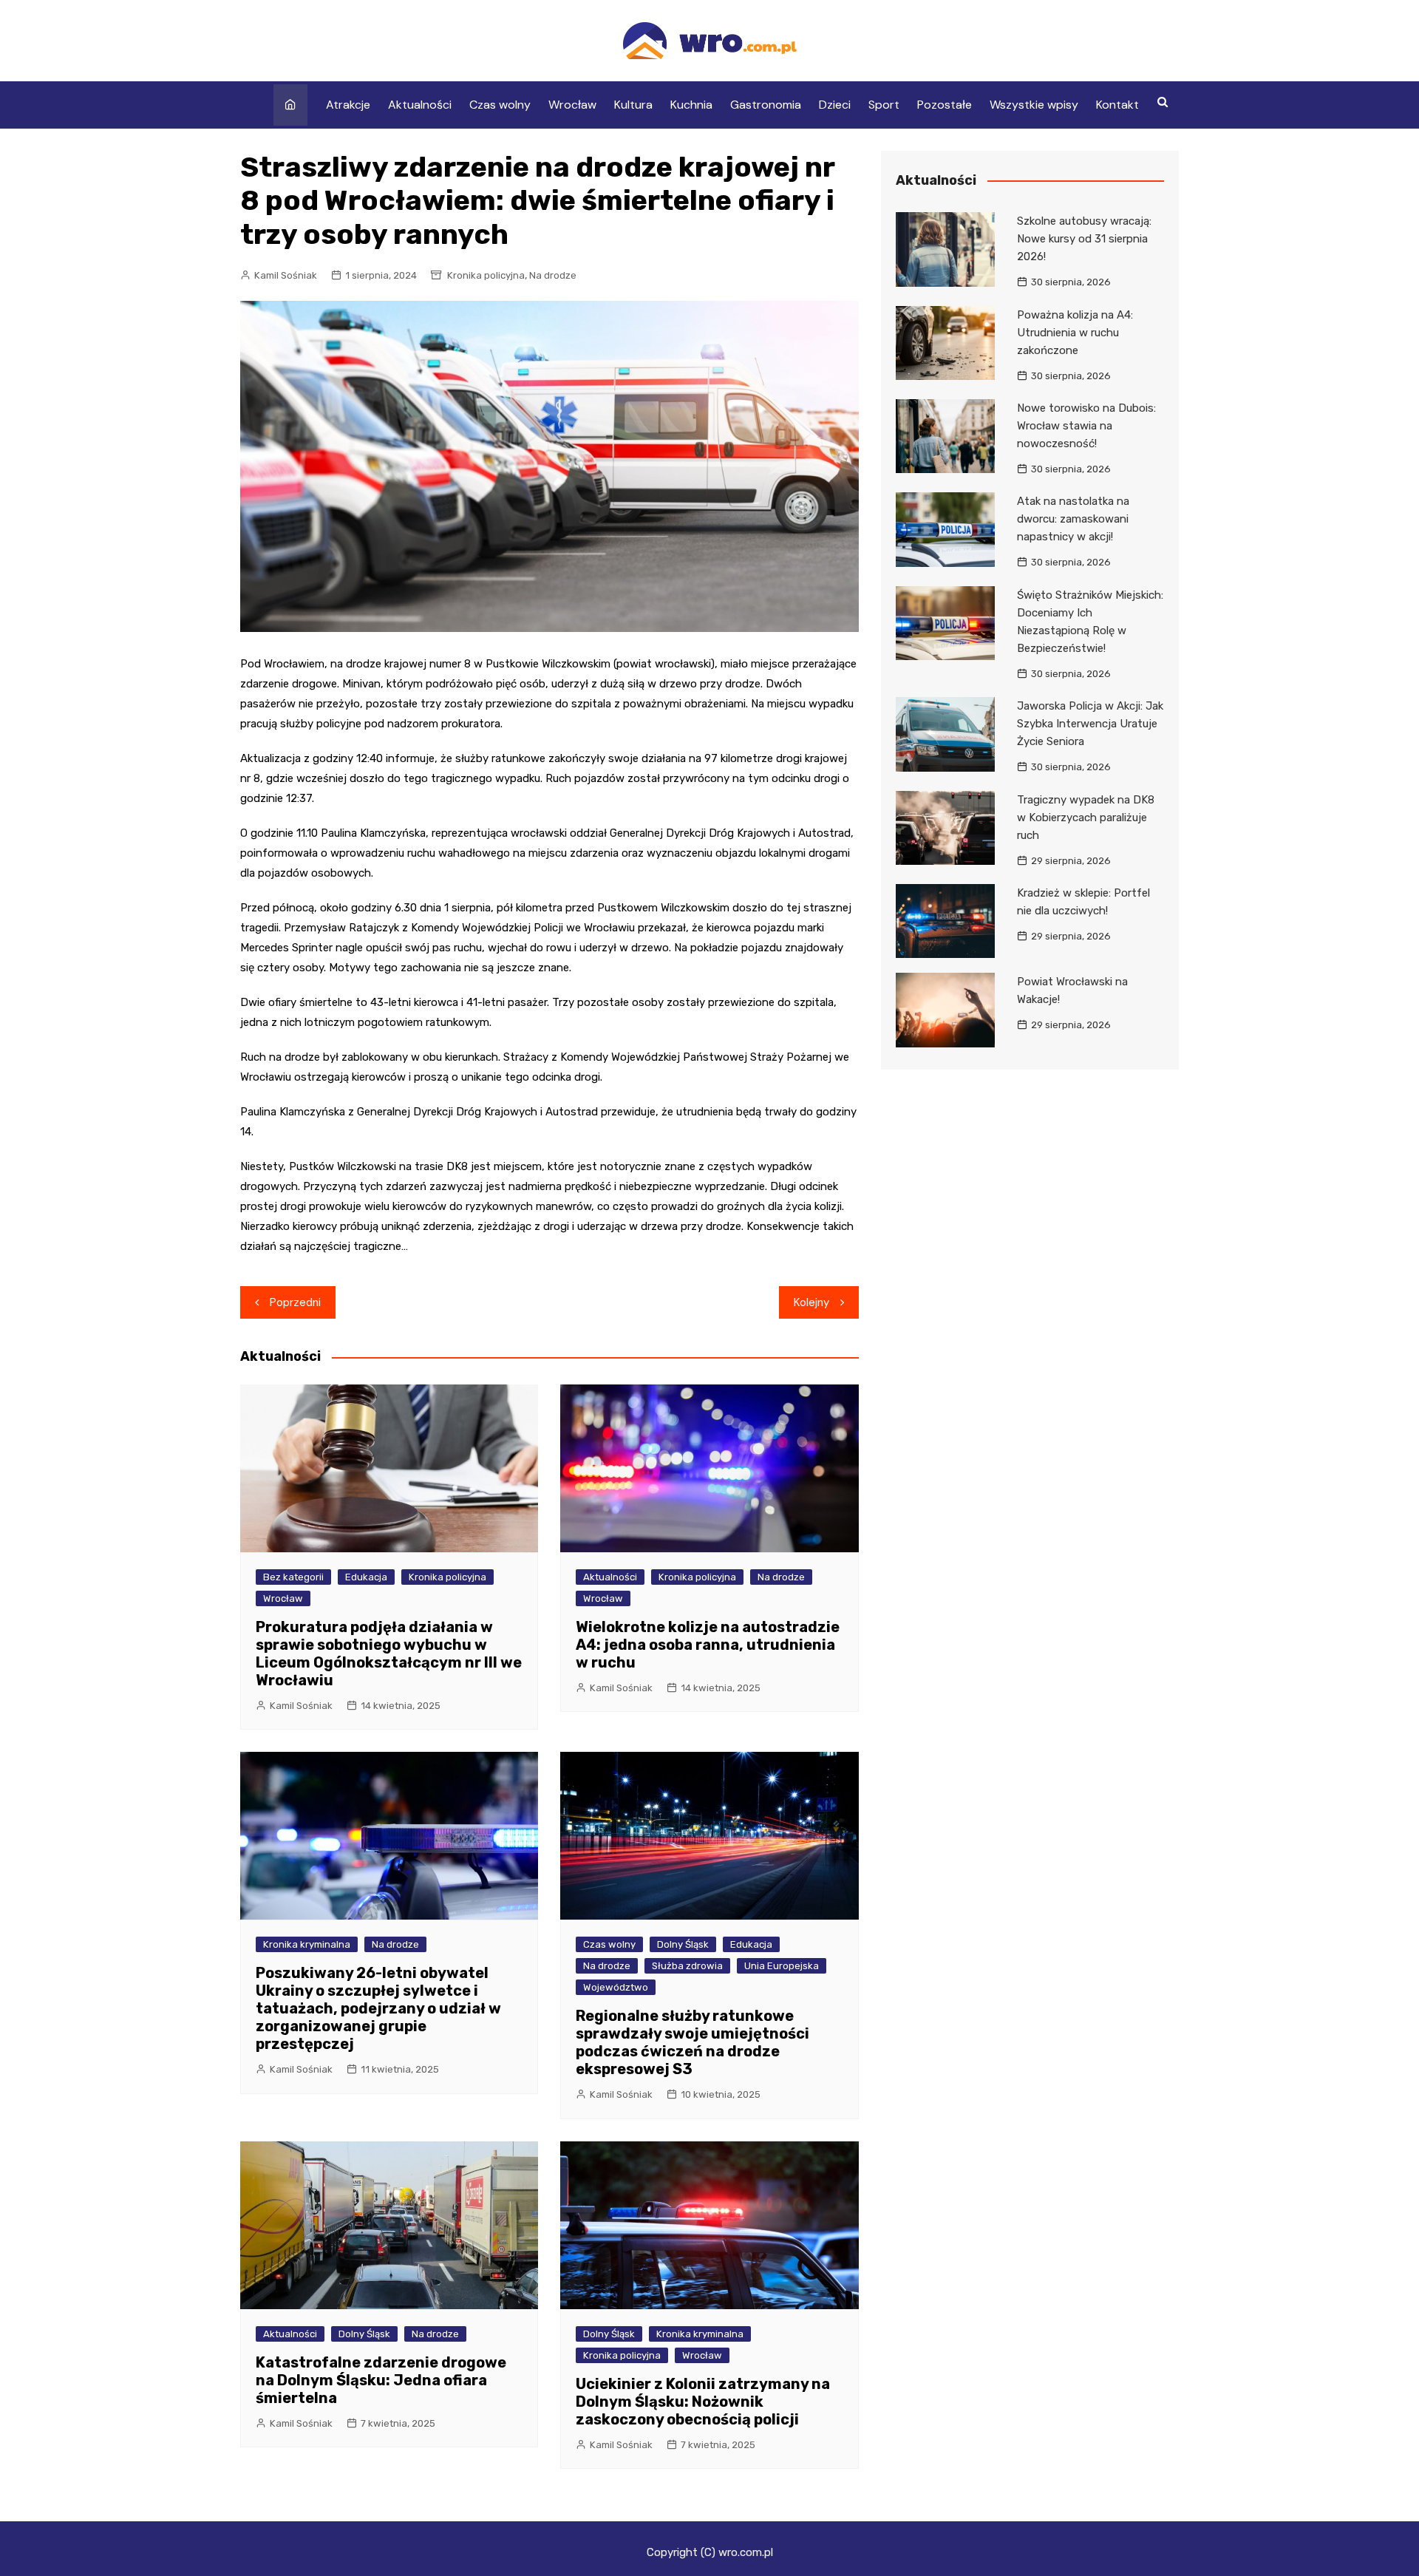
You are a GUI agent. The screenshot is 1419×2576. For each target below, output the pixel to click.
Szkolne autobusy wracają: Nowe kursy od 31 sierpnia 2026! (1084, 239)
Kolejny (811, 1302)
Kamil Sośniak (286, 275)
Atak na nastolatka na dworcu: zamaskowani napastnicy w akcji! (1073, 519)
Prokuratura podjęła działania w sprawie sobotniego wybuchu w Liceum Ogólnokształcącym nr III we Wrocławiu (389, 1654)
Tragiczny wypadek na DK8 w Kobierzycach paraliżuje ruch (1086, 818)
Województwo (616, 1987)
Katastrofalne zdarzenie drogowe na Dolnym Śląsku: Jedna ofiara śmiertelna (381, 2380)
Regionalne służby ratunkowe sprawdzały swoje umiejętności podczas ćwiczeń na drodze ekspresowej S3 (693, 2042)
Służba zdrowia (687, 1966)
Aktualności (420, 105)
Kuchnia (691, 105)
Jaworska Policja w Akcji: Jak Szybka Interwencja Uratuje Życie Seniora (1090, 724)
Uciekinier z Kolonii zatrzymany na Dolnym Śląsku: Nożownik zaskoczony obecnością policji (703, 2402)
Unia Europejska (782, 1966)
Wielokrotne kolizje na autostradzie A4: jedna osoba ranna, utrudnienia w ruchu (708, 1645)
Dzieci (835, 105)
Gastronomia (766, 105)
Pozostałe (945, 105)
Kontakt (1117, 105)
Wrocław (572, 105)
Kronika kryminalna (307, 1944)
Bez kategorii (293, 1577)
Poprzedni (295, 1302)
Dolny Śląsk (683, 1944)
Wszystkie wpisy (1034, 105)
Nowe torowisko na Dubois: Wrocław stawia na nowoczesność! (1086, 426)
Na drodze (553, 275)
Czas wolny (500, 105)
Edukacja (366, 1577)
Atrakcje (348, 105)
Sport (884, 105)
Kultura (633, 105)
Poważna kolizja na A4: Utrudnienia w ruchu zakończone (1075, 333)
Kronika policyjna (486, 275)
